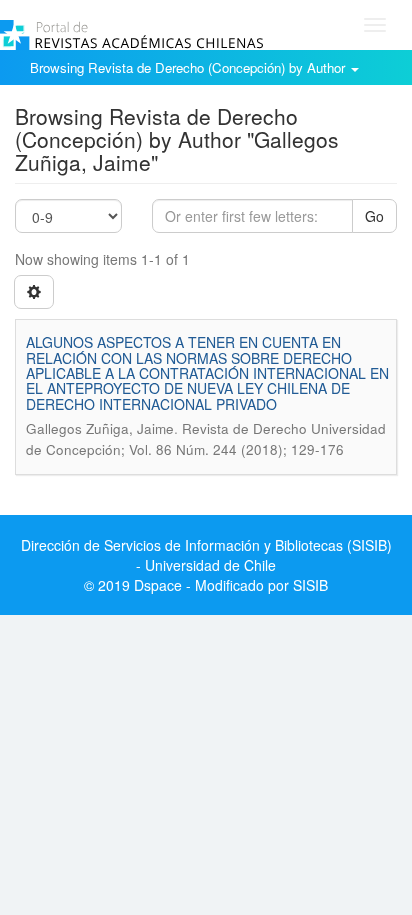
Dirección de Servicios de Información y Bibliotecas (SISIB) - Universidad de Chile (206, 555)
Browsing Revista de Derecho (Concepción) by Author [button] (189, 67)
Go (374, 216)
